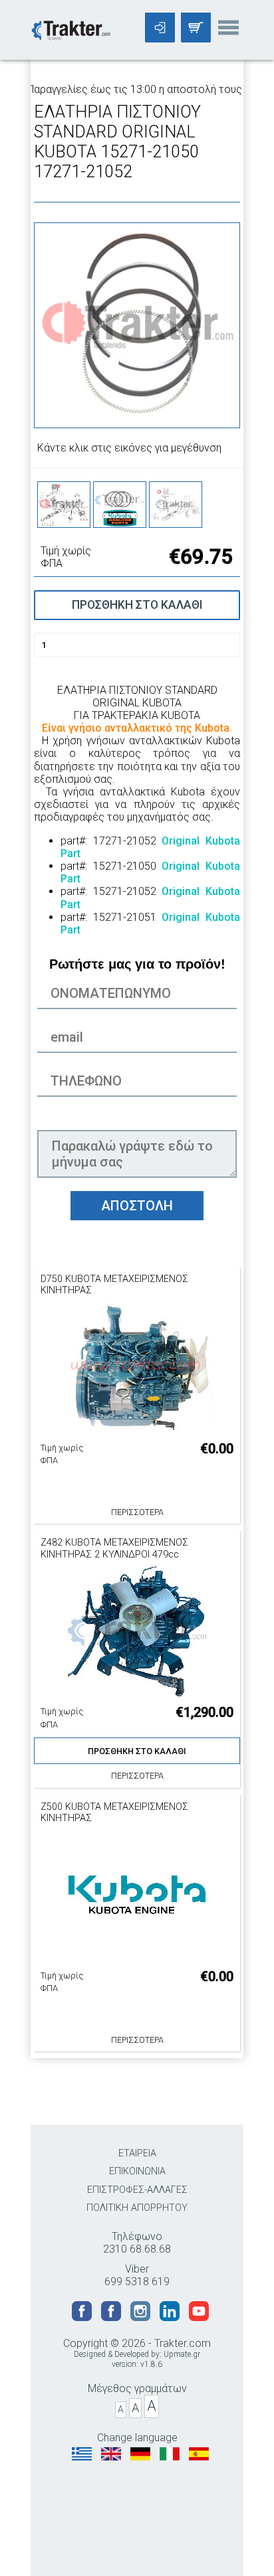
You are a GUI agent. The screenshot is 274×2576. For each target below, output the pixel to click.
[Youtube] (199, 2317)
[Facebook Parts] (112, 2317)
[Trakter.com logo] (70, 29)
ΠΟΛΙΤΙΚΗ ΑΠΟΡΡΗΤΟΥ (137, 2208)
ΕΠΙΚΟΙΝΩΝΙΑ (137, 2171)
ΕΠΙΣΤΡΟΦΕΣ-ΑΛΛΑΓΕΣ (137, 2190)
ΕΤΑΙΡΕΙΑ (137, 2153)
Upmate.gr (182, 2354)
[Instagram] (142, 2317)
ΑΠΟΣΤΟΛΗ (137, 1206)
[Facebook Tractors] (83, 2317)
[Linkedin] (171, 2317)
